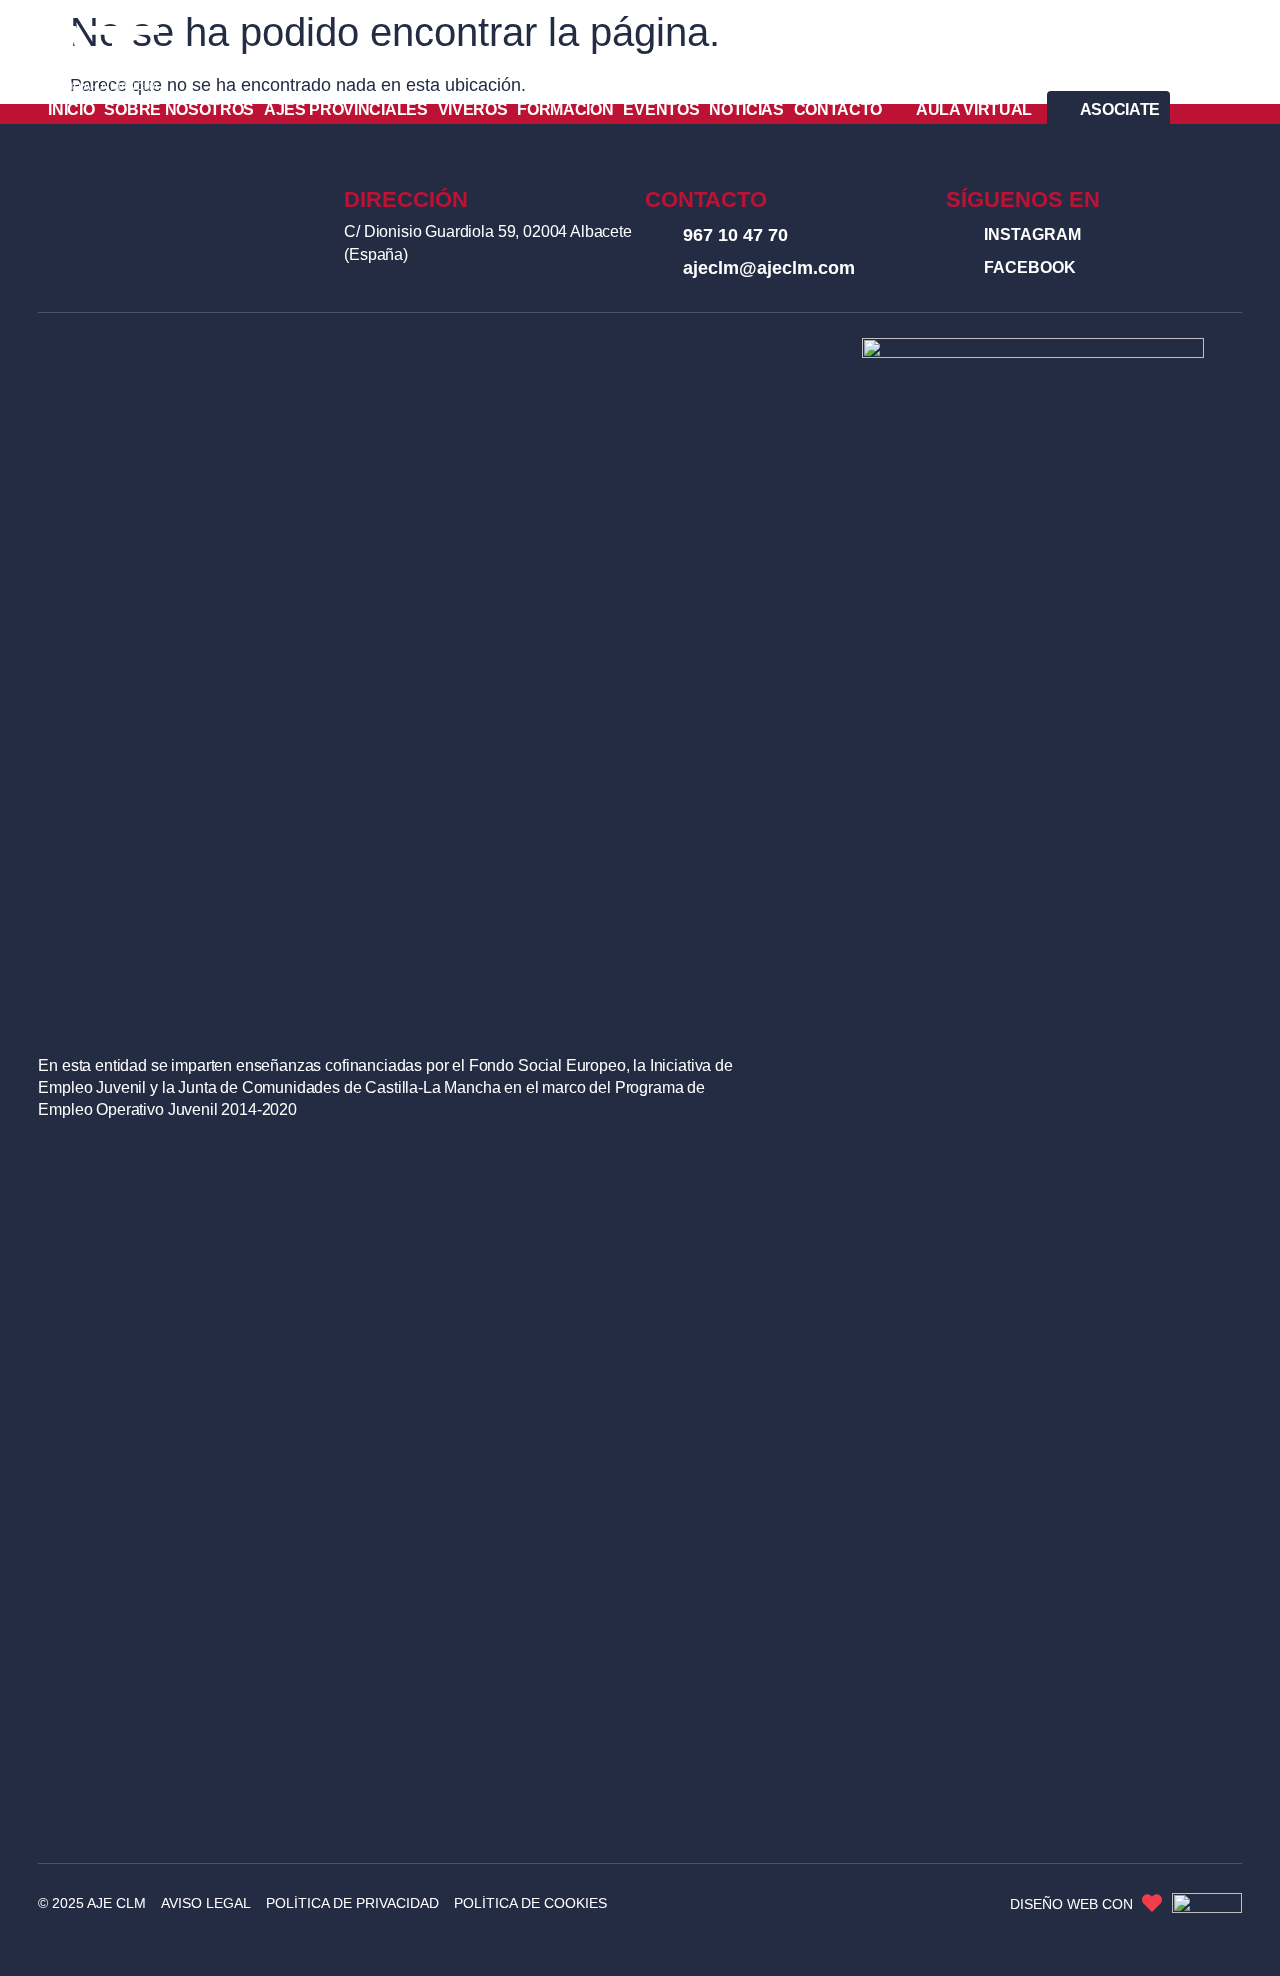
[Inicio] (101, 58)
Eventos (661, 109)
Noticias (746, 109)
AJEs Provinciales (346, 109)
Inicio (71, 109)
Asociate (1120, 109)
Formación (565, 109)
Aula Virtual (974, 109)
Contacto (838, 109)
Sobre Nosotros (179, 109)
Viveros (473, 109)
